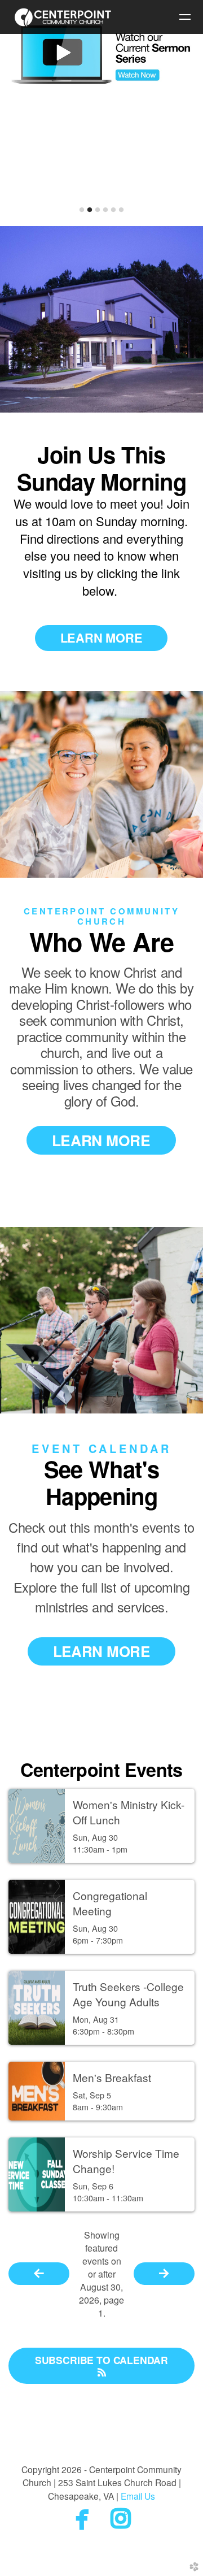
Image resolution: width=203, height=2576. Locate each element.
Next (184, 114)
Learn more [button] (101, 638)
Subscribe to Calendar (101, 2360)
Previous (19, 114)
